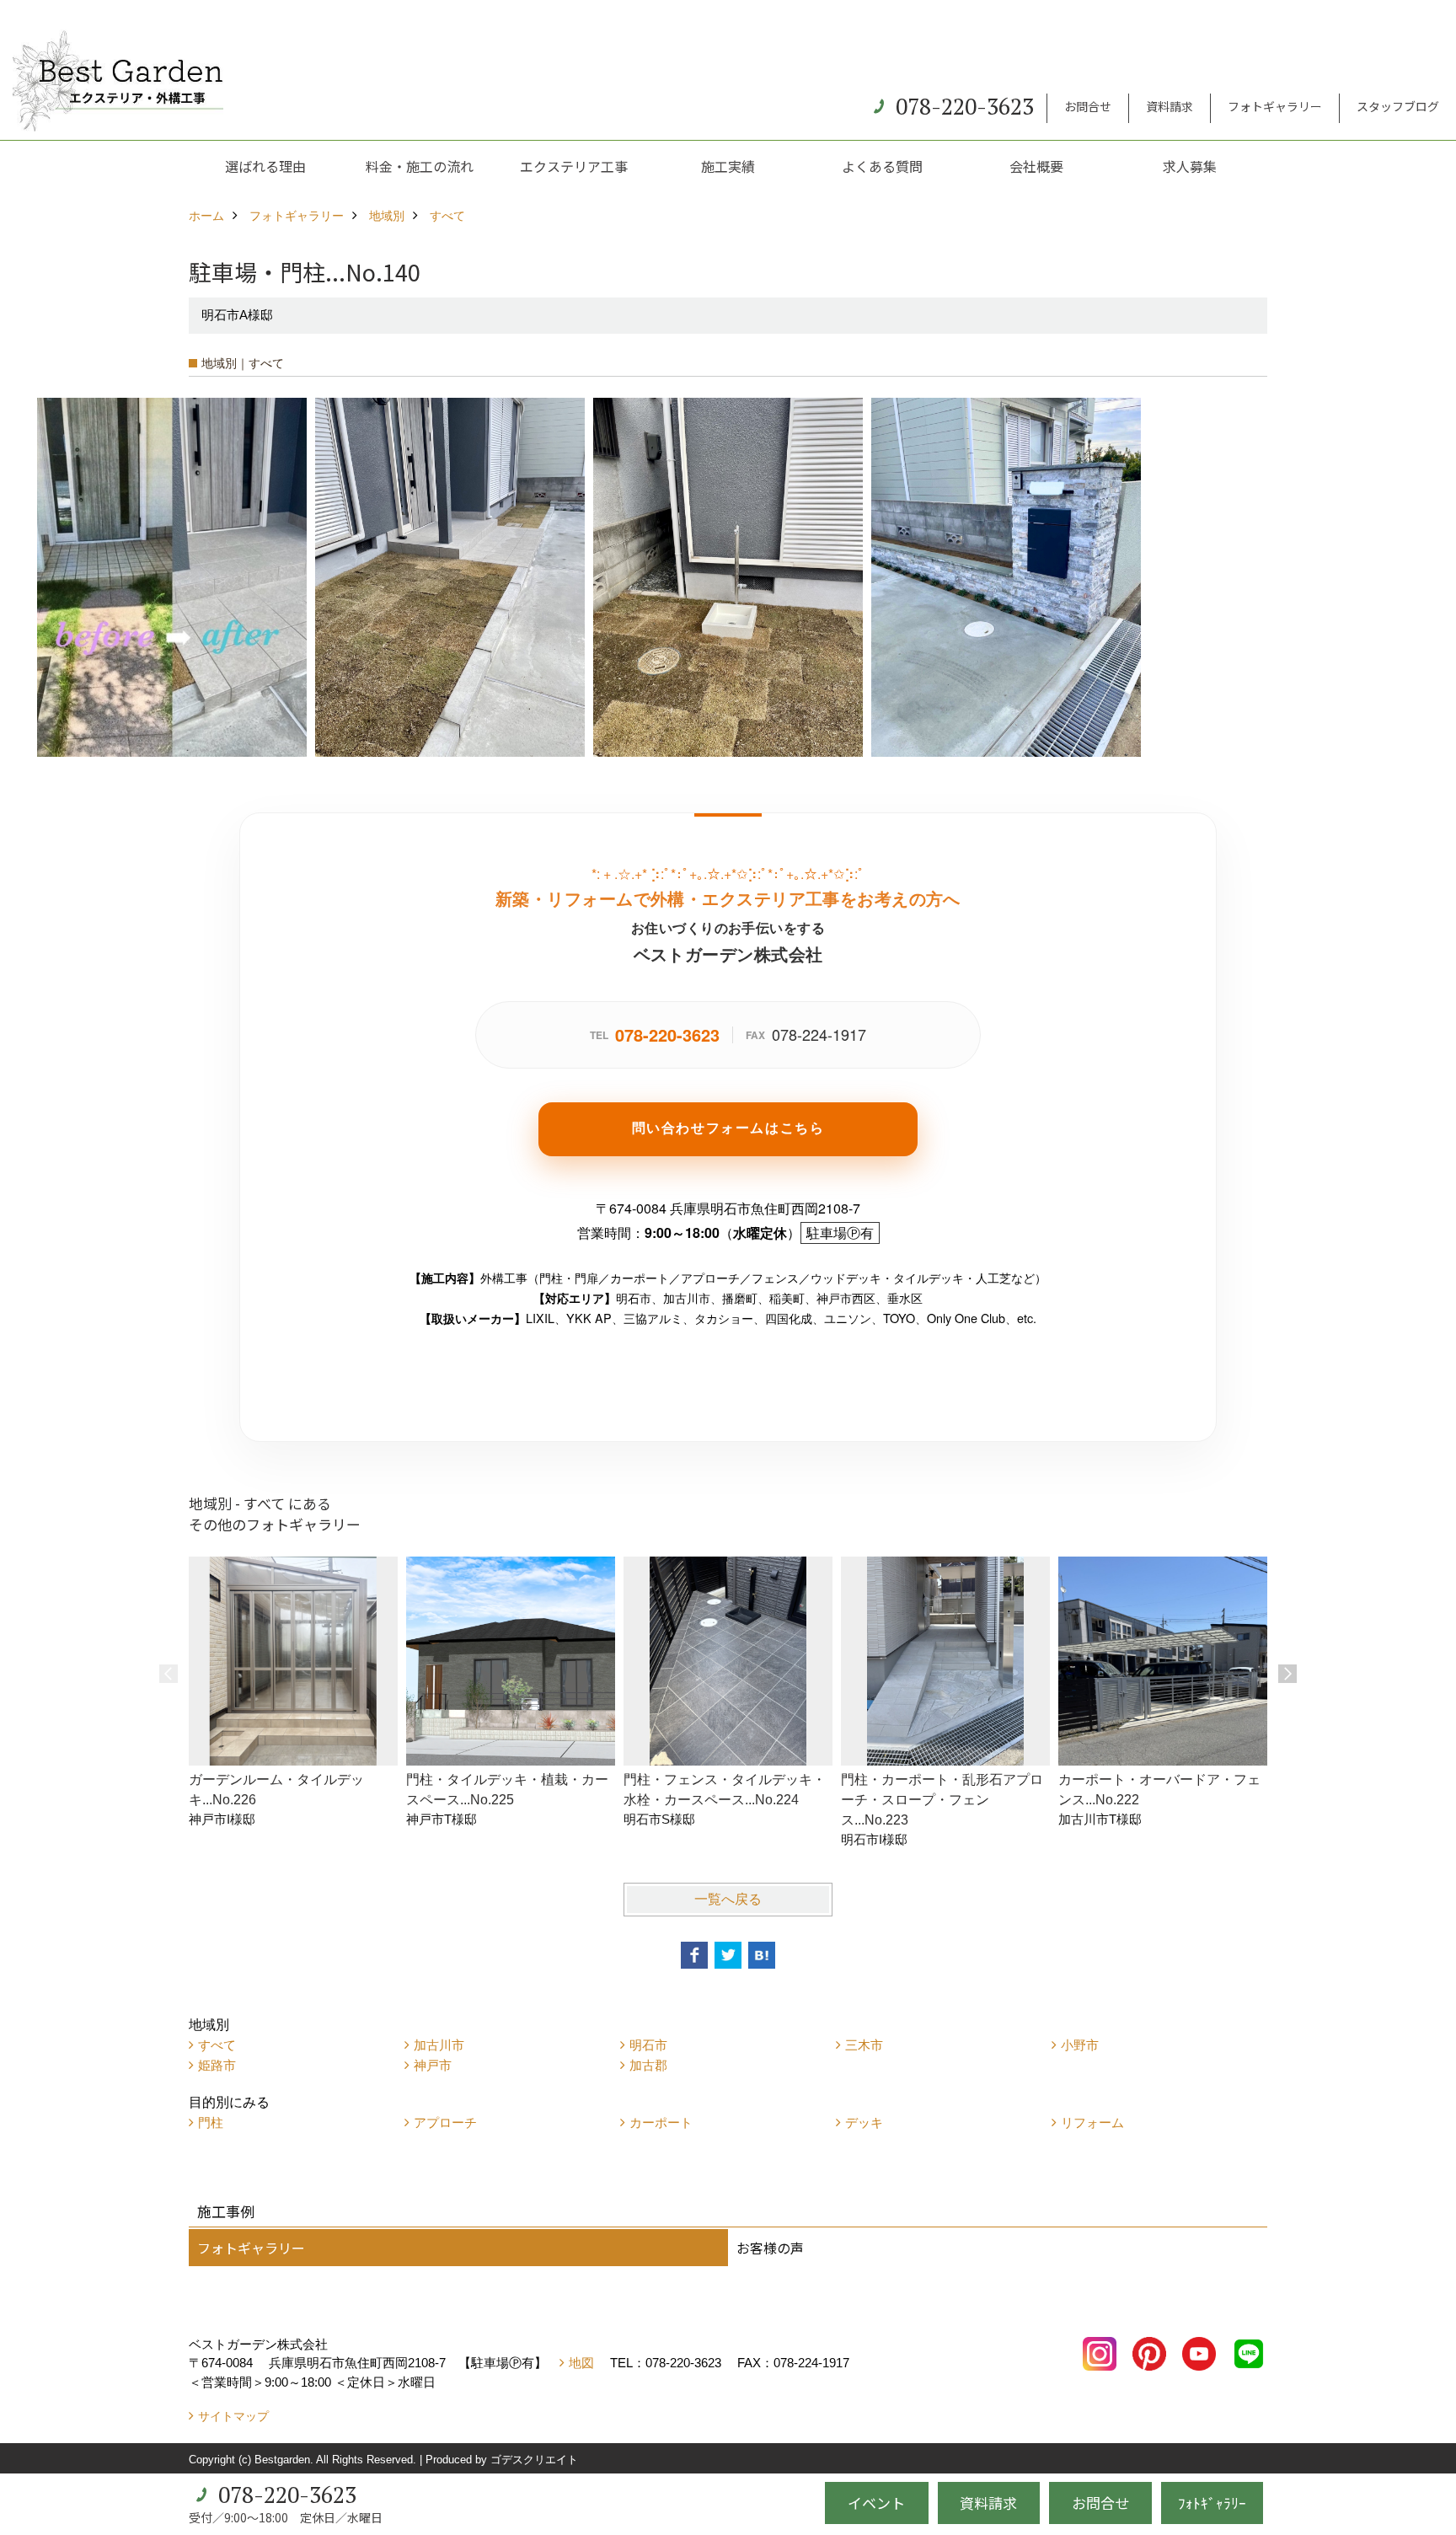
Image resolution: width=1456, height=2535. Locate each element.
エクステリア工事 (574, 166)
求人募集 (1190, 166)
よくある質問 (882, 166)
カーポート (661, 2122)
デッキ (864, 2122)
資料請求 (1170, 106)
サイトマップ (233, 2416)
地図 (581, 2363)
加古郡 (648, 2065)
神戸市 (433, 2065)
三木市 (864, 2045)
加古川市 (439, 2045)
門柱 (211, 2122)
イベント (876, 2503)
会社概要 (1036, 166)
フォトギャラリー (1275, 106)
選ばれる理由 (265, 166)
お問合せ (1088, 106)
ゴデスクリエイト (534, 2460)
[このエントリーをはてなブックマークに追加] (762, 1955)
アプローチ (445, 2122)
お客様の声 (770, 2248)
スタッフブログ (1398, 106)
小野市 (1080, 2045)
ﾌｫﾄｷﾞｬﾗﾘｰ (1212, 2503)
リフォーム (1092, 2122)
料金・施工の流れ (420, 166)
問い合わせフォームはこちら (728, 1127)
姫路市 (217, 2065)
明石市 (648, 2045)
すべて (217, 2045)
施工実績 (728, 166)
